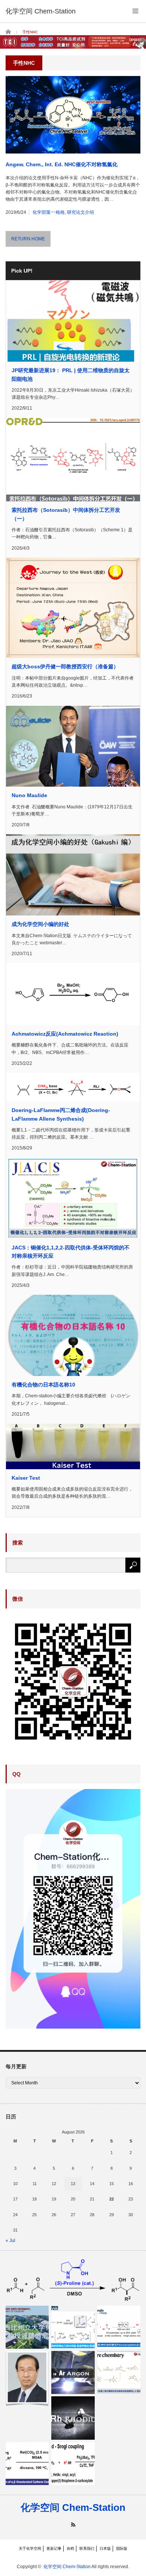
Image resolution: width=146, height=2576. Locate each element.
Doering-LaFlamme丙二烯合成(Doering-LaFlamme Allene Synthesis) (61, 1114)
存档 (70, 2548)
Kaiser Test (26, 1478)
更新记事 (54, 2548)
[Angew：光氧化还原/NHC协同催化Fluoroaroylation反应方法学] (119, 2327)
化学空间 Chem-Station (73, 2507)
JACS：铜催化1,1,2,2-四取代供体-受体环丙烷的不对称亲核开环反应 (71, 1252)
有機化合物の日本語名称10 (43, 1385)
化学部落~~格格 (49, 212)
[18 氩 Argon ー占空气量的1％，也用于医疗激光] (73, 2373)
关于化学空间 (30, 2548)
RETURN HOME (28, 239)
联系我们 (87, 2548)
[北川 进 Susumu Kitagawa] (27, 2379)
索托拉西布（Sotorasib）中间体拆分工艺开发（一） (66, 514)
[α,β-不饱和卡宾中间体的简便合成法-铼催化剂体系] (27, 2463)
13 (73, 2184)
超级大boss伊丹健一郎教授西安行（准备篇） (65, 666)
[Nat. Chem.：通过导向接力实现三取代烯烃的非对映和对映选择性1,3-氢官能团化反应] (119, 2373)
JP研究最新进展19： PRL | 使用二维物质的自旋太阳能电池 (71, 374)
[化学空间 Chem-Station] (41, 11)
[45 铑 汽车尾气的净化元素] (73, 2418)
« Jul (10, 2241)
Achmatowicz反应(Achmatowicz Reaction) (65, 1034)
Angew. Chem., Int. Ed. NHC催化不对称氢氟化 (62, 164)
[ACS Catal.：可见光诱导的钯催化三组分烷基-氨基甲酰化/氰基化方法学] (73, 2327)
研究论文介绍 (80, 212)
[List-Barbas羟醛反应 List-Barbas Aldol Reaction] (73, 2280)
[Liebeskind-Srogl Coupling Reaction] (73, 2463)
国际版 (122, 2548)
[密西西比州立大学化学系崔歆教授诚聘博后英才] (27, 2327)
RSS (73, 2525)
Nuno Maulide (29, 795)
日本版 (105, 2548)
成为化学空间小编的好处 (40, 924)
